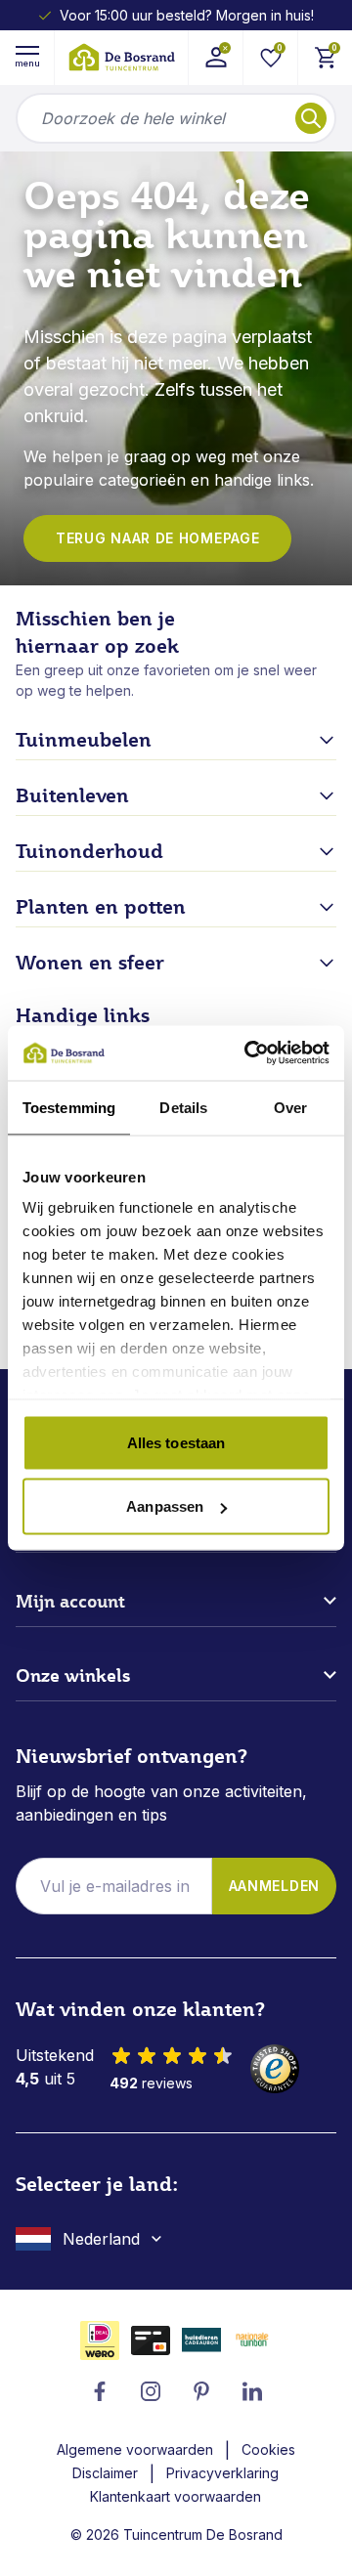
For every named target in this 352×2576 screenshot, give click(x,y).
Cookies (268, 2449)
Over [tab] (290, 1107)
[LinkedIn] (252, 2391)
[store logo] (121, 57)
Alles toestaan (176, 1442)
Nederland (101, 2239)
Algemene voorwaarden (135, 2449)
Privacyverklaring (222, 2473)
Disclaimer (105, 2473)
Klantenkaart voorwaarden (176, 2496)
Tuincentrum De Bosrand (203, 2534)
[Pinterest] (201, 2391)
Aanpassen (165, 1506)
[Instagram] (151, 2391)
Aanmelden (274, 1886)
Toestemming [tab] (69, 1107)
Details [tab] (183, 1107)
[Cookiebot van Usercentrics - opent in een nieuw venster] (248, 1053)
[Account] (215, 58)
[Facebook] (100, 2391)
